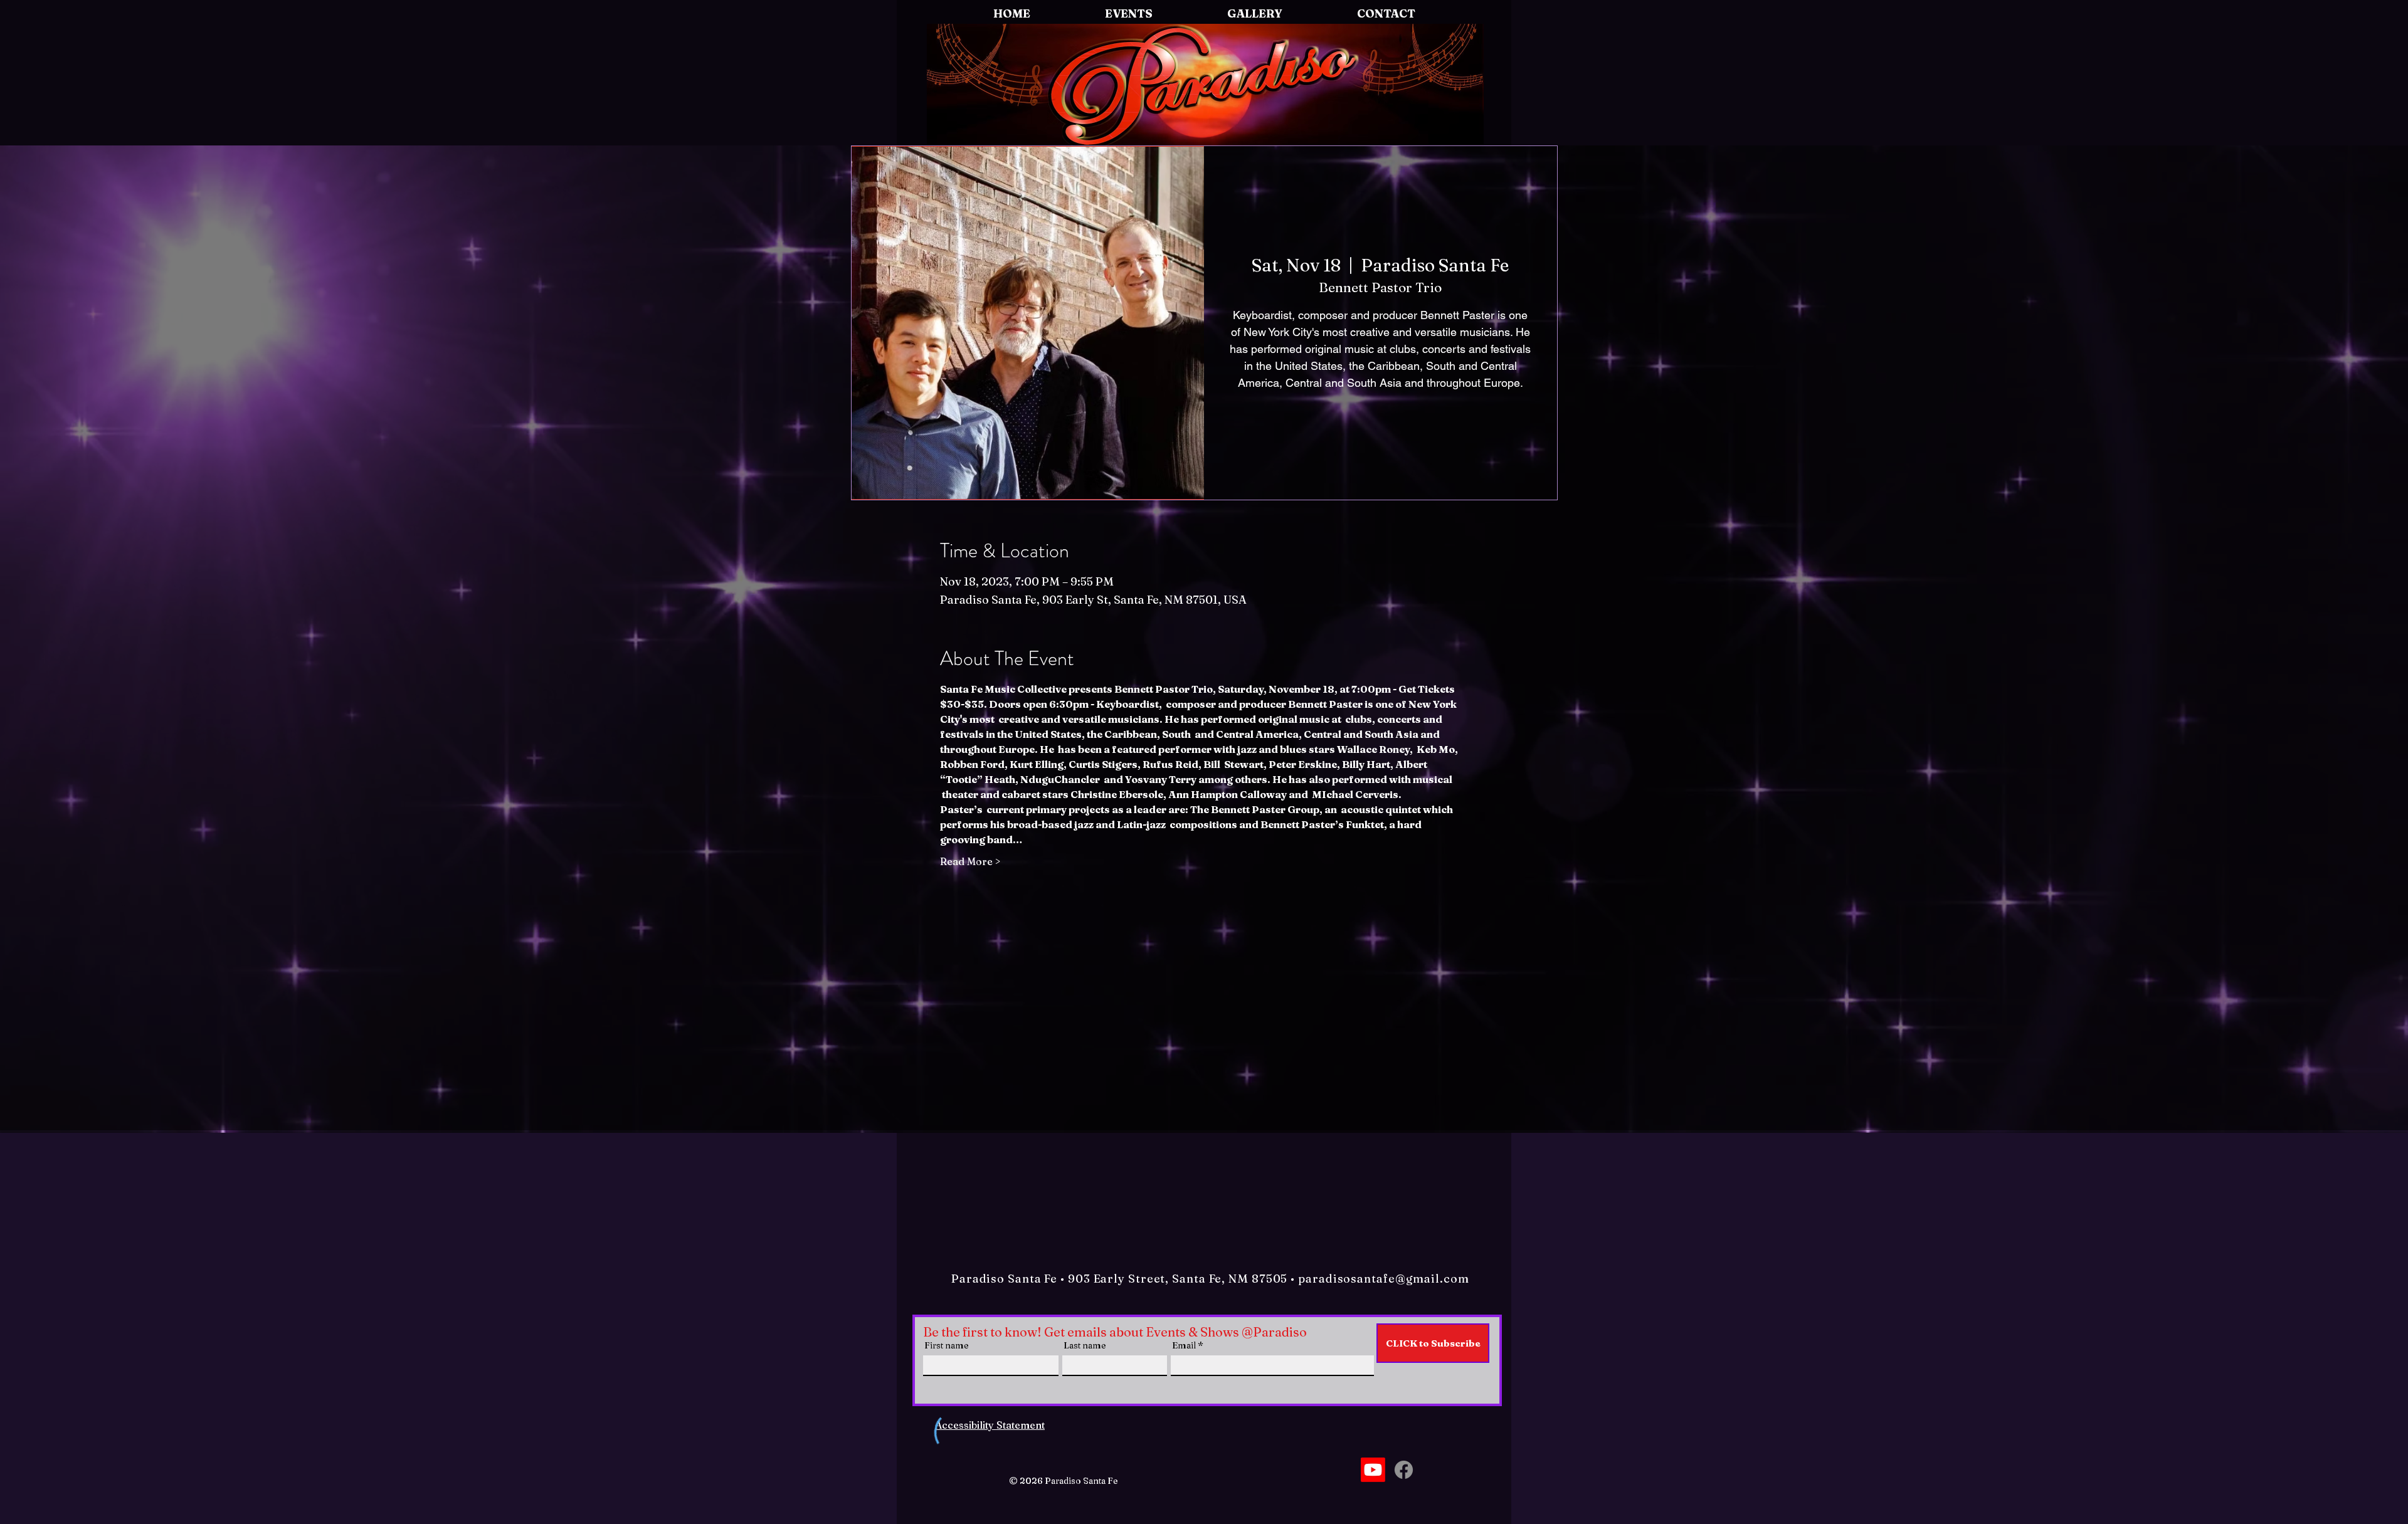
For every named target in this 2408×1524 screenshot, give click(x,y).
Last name (1085, 1345)
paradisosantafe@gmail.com (1384, 1279)
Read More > (970, 861)
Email (1184, 1345)
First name (947, 1345)
